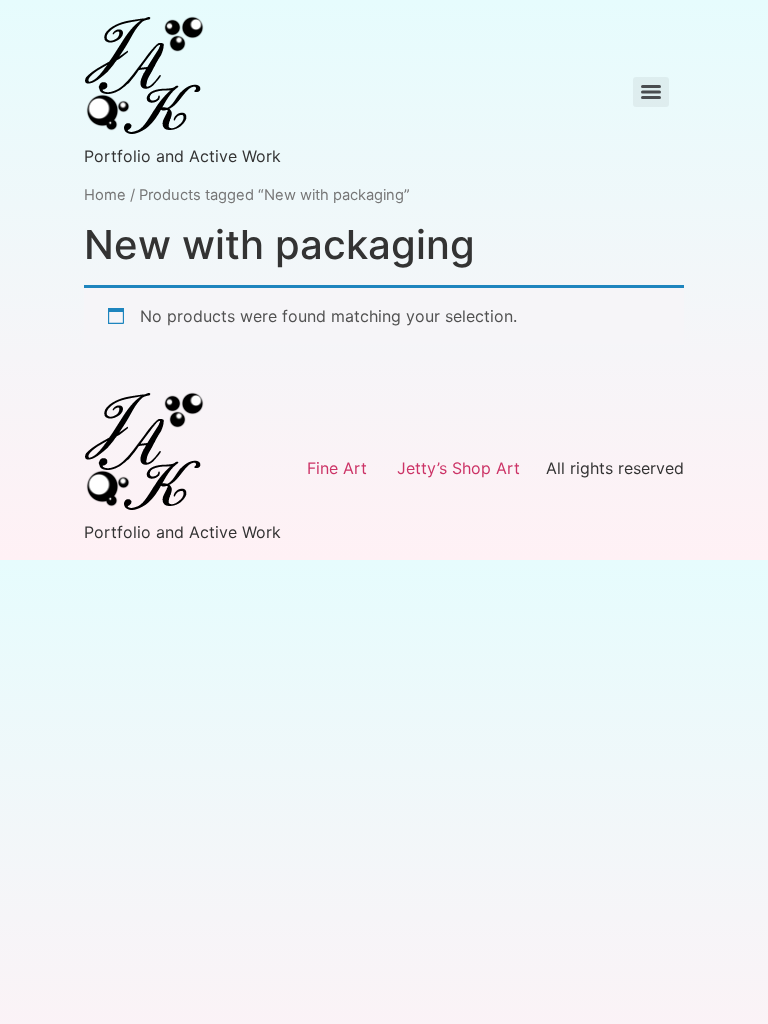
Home (105, 195)
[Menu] (651, 92)
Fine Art (337, 468)
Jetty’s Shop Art (458, 468)
